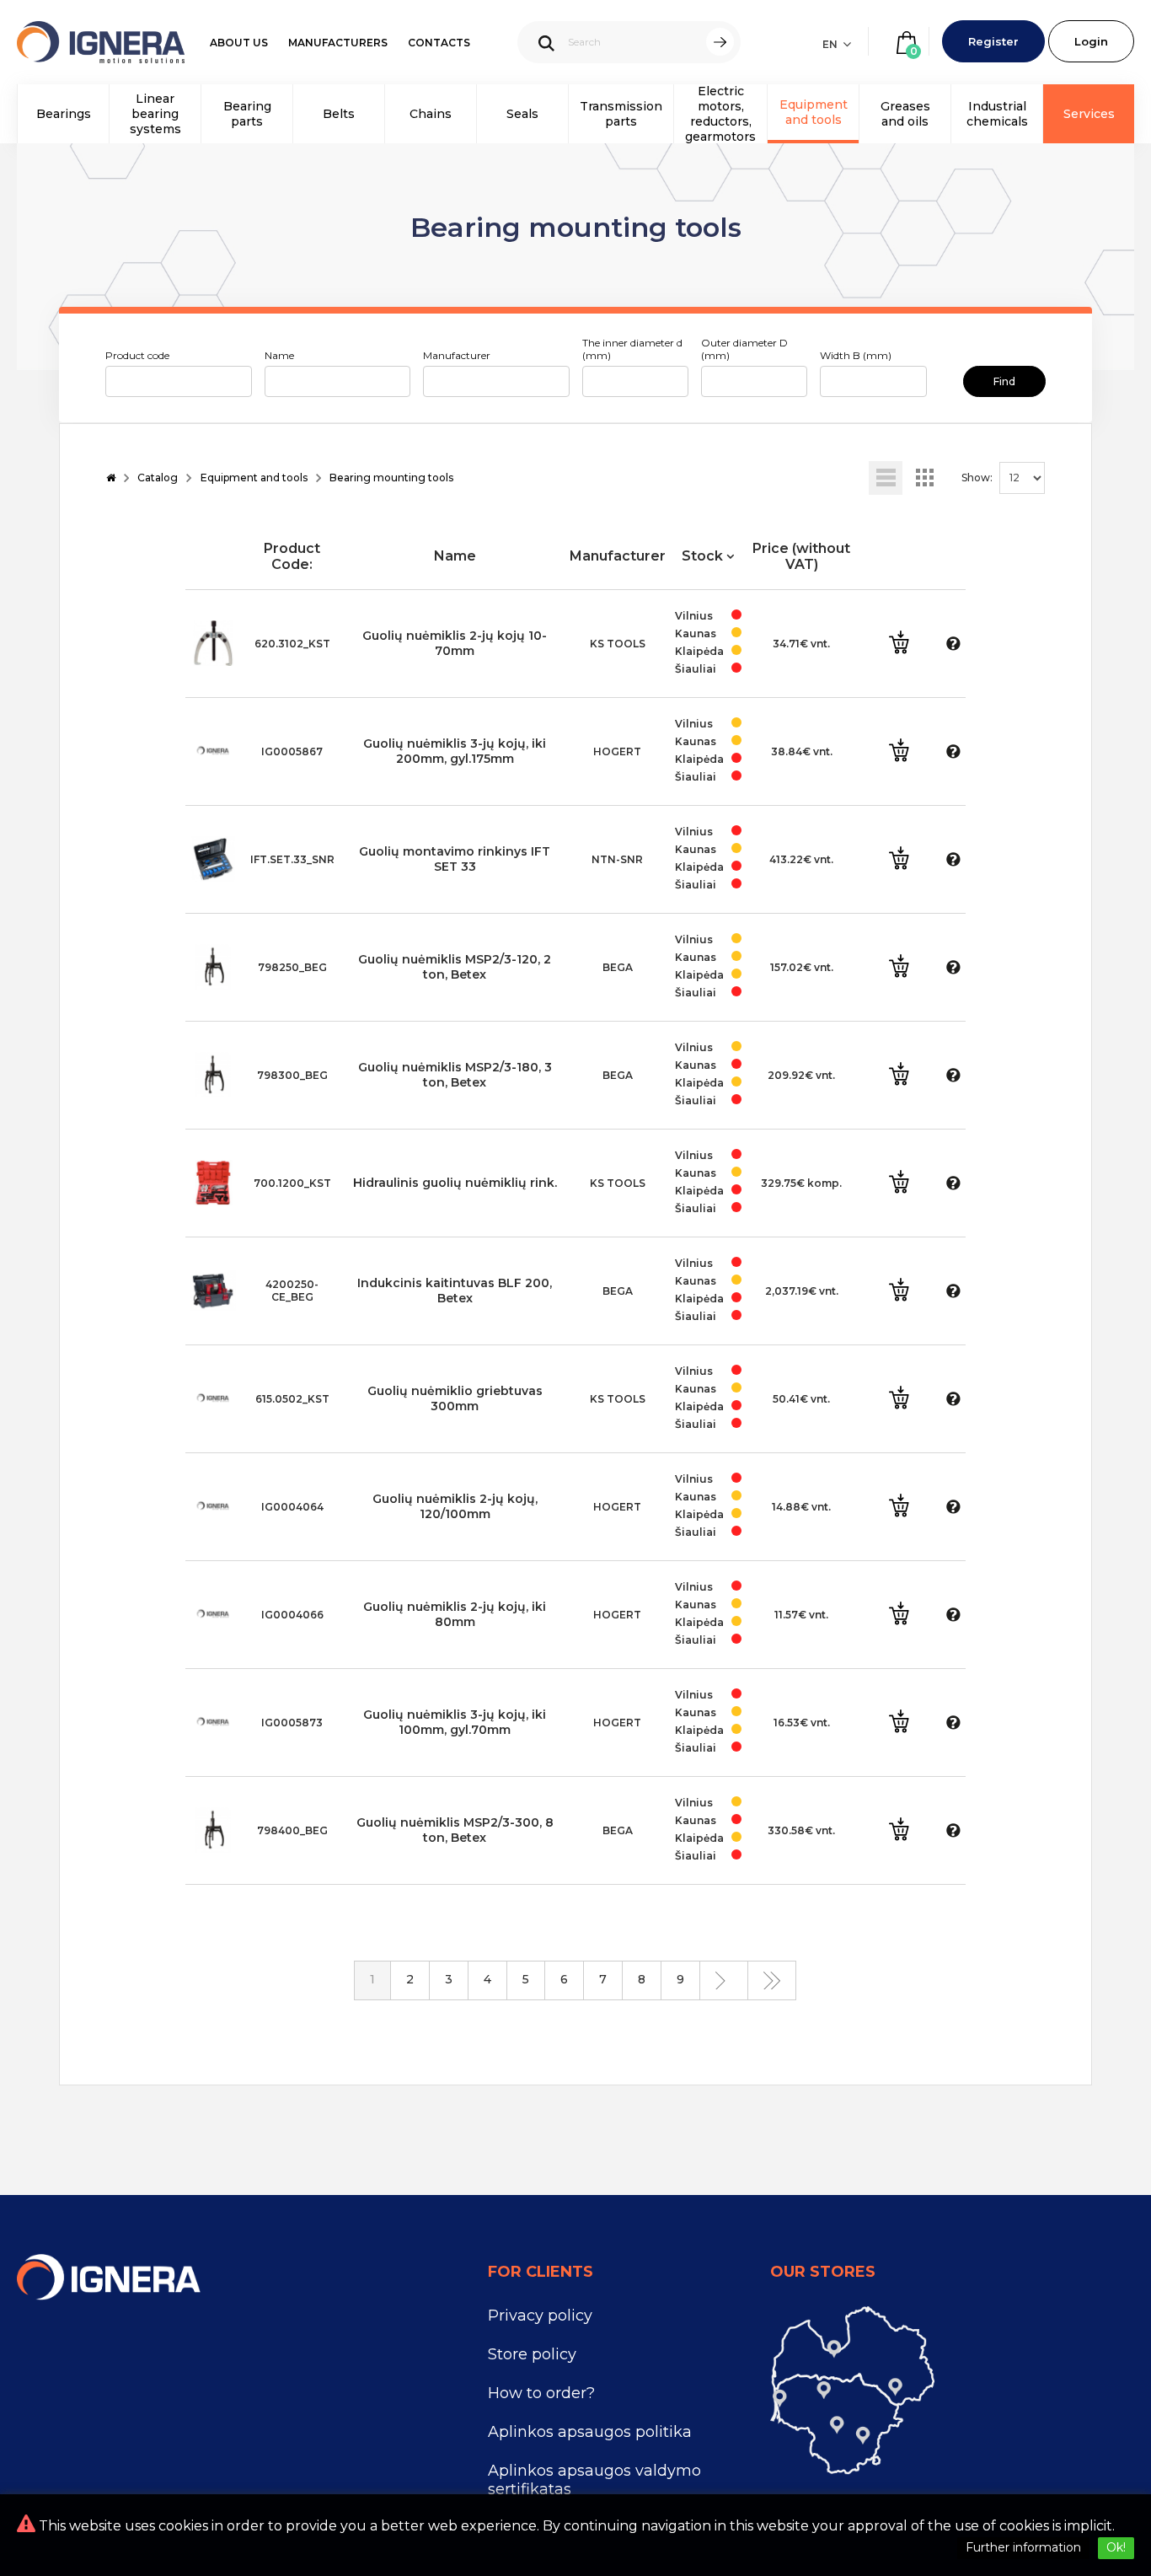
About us (239, 43)
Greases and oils (905, 114)
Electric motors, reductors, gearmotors (720, 114)
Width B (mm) (856, 355)
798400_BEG (292, 1830)
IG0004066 (292, 1615)
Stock (704, 556)
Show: (977, 478)
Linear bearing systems (155, 114)
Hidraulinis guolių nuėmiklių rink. (455, 1183)
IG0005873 (292, 1723)
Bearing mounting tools (391, 478)
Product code (137, 355)
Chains (431, 114)
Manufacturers (338, 43)
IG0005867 (292, 751)
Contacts (439, 43)
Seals (522, 114)
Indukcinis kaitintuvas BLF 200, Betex (455, 1291)
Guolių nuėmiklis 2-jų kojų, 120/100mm (455, 1506)
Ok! (1116, 2547)
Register (993, 41)
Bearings (64, 114)
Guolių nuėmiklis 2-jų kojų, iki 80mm (455, 1614)
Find (1004, 381)
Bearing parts (247, 114)
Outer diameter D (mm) (744, 349)
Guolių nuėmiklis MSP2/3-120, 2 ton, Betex (455, 967)
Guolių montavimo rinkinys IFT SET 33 (455, 859)
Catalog (158, 478)
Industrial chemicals (997, 114)
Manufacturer (457, 355)
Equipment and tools (814, 112)
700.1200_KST (292, 1183)
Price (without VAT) (801, 556)
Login (1091, 41)
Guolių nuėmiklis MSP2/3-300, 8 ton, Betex (455, 1830)
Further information (1023, 2547)
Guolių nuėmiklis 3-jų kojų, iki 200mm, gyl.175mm (455, 751)
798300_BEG (292, 1075)
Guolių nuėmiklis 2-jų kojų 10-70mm (455, 643)
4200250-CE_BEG (292, 1291)
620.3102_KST (292, 644)
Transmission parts (621, 114)
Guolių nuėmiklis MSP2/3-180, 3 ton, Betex (455, 1075)
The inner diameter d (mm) (632, 349)
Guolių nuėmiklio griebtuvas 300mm (455, 1398)
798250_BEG (292, 967)
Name (279, 355)
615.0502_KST (292, 1399)
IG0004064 (292, 1507)
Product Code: (292, 556)
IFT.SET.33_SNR (292, 859)
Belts (339, 114)
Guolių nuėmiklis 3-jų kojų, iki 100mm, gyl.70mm (455, 1722)
